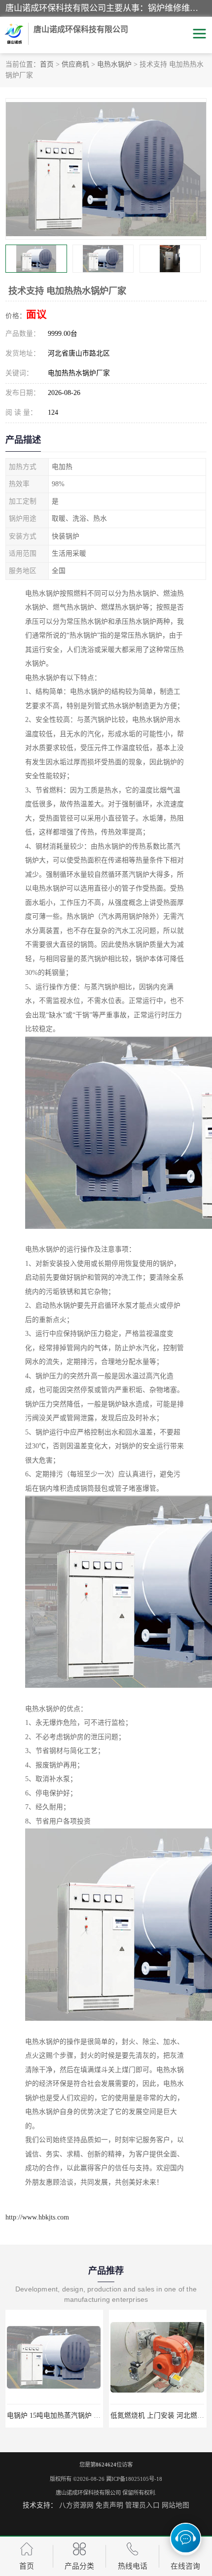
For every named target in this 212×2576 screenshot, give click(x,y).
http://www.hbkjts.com (37, 2217)
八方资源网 (76, 2505)
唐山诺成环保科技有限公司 (88, 2493)
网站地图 (176, 2505)
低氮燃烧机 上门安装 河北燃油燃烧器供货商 (74, 2415)
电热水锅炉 (114, 64)
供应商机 (75, 64)
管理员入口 (142, 2505)
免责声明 (109, 2505)
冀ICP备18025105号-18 (134, 2479)
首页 (47, 64)
